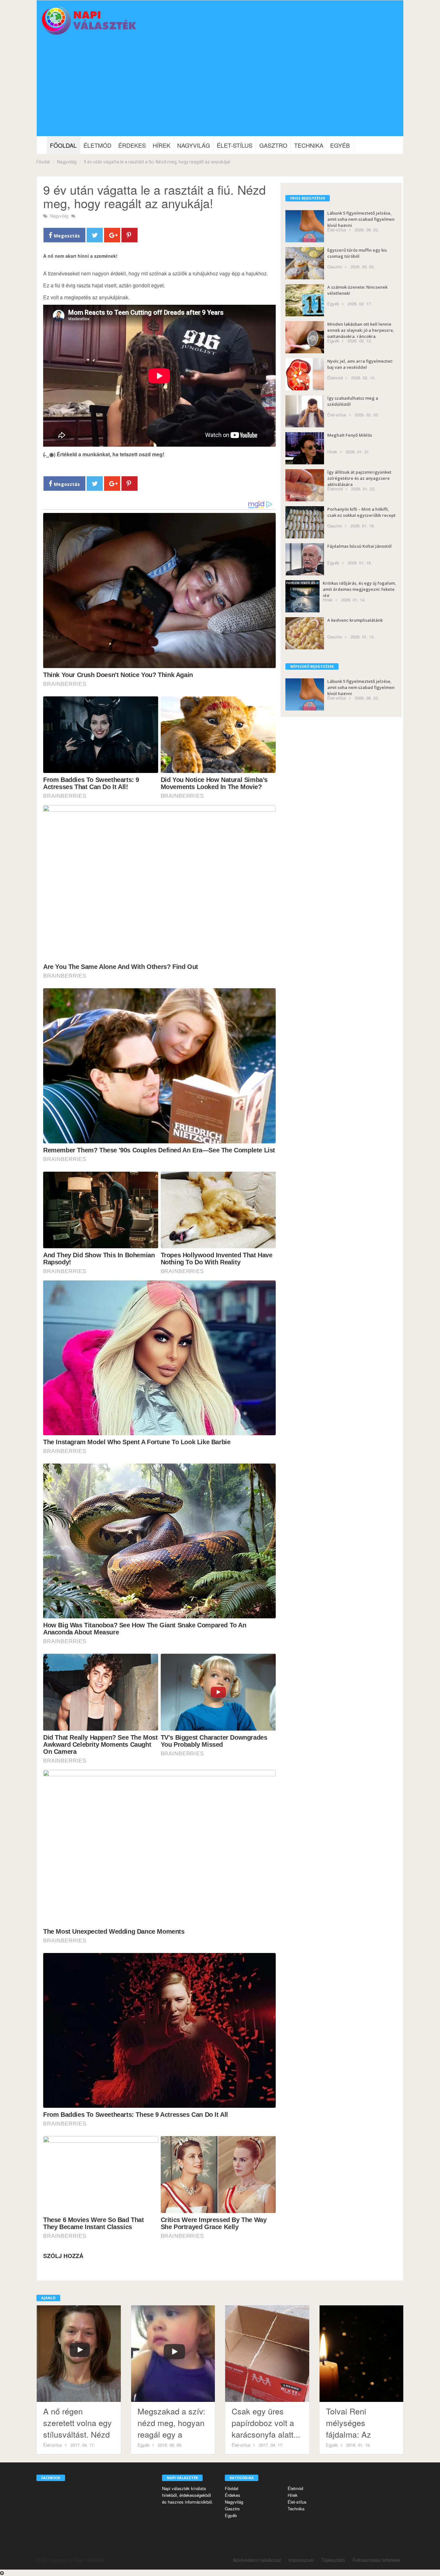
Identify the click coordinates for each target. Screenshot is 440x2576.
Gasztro (273, 145)
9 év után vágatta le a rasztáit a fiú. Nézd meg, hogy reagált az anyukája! (157, 162)
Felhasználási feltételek (377, 2560)
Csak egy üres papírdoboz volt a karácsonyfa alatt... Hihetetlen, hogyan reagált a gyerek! (266, 2434)
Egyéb (340, 145)
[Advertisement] (220, 88)
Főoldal (63, 145)
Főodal (43, 162)
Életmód (97, 145)
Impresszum (301, 2560)
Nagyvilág (194, 145)
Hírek (162, 145)
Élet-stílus (235, 145)
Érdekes (132, 145)
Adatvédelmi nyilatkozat (257, 2560)
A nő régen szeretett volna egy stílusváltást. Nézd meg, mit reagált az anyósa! (78, 2434)
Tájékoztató (333, 2560)
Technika (309, 145)
